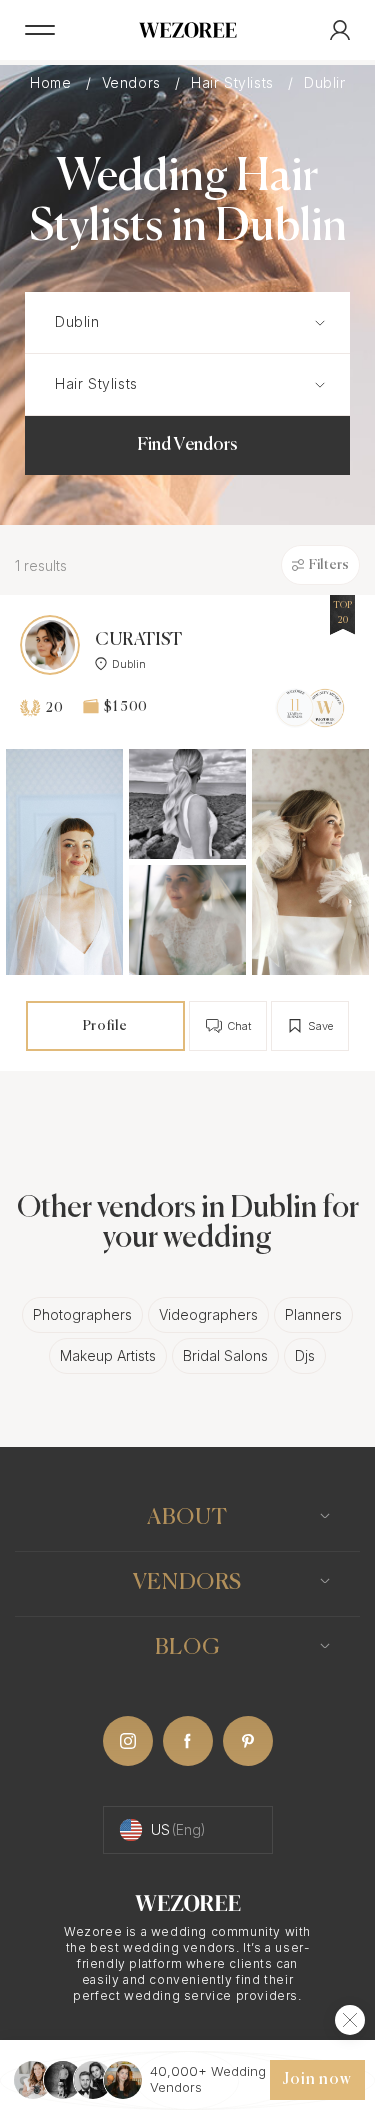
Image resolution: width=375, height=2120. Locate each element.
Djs (305, 1355)
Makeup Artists (108, 1355)
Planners (313, 1314)
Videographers (208, 1314)
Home (53, 83)
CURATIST (138, 640)
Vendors (134, 83)
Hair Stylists (234, 83)
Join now (317, 2080)
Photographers (82, 1314)
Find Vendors (187, 445)
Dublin (129, 664)
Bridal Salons (225, 1355)
